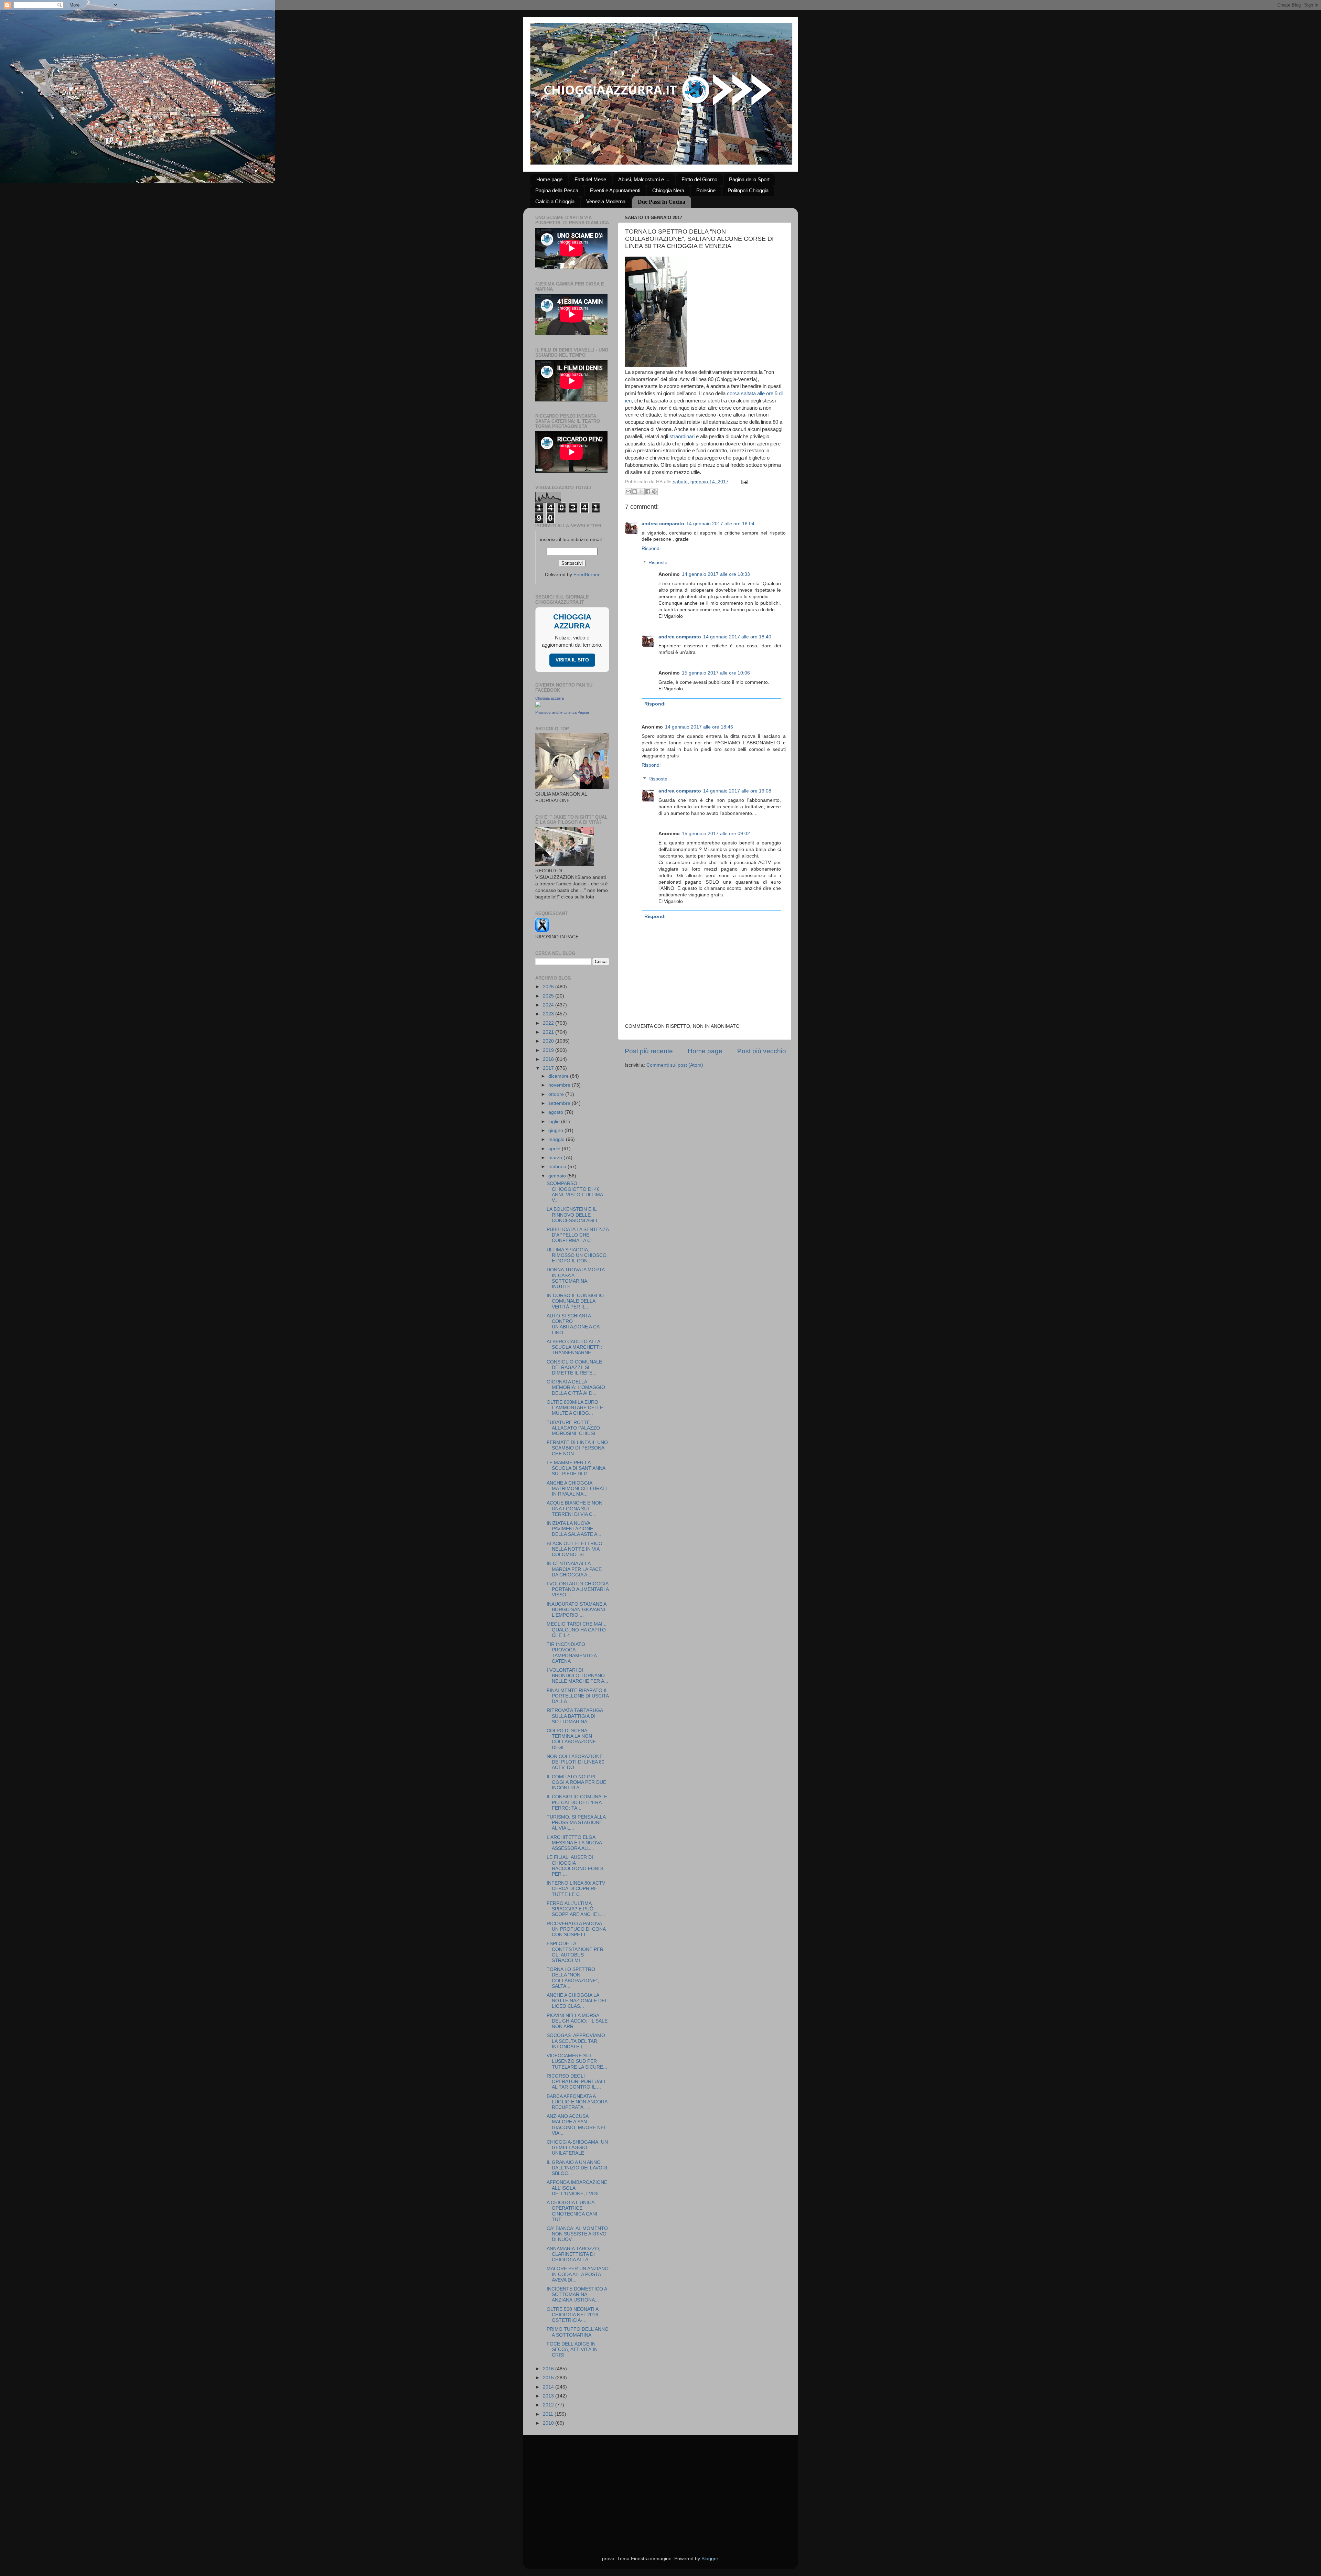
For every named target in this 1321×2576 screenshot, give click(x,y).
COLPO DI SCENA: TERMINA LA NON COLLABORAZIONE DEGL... (571, 1739)
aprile (555, 1149)
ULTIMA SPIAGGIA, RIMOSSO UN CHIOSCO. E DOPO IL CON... (577, 1255)
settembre (560, 1103)
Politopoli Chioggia (748, 190)
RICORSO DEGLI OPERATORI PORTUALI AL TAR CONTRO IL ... (576, 2082)
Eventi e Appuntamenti (615, 190)
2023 (549, 1014)
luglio (555, 1122)
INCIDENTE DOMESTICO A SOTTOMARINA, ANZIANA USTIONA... (577, 2294)
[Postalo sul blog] (635, 492)
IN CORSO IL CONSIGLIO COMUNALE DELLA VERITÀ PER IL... (575, 1301)
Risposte (658, 563)
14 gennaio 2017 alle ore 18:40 (737, 637)
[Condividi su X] (641, 492)
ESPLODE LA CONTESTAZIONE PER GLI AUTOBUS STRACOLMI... (575, 1952)
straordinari (682, 436)
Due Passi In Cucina (662, 202)
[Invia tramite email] (628, 492)
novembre (560, 1085)
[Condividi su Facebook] (648, 492)
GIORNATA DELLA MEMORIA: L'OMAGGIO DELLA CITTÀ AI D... (576, 1387)
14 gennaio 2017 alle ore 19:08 (737, 791)
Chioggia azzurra (550, 698)
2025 (549, 996)
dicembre (559, 1076)
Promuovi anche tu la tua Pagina (562, 712)
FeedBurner (587, 575)
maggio (557, 1139)
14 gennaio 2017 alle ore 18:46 (699, 727)
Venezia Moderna (606, 201)
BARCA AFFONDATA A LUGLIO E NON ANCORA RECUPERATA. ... (577, 2102)
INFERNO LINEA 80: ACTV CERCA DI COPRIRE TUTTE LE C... (576, 1889)
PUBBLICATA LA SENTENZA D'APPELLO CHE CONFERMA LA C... (578, 1235)
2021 (549, 1032)
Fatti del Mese (590, 179)
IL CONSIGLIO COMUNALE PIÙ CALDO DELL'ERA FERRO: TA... (577, 1802)
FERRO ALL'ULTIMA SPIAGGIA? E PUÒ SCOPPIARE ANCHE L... (576, 1909)
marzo (556, 1158)
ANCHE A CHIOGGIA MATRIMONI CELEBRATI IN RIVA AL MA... (577, 1489)
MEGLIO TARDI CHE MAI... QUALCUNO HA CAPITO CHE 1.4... (577, 1630)
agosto (556, 1112)
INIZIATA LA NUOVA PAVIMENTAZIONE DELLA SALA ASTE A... (574, 1529)
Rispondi (651, 548)
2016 (549, 2369)
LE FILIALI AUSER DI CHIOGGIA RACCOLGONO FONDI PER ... (575, 1866)
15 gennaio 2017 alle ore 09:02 (716, 834)
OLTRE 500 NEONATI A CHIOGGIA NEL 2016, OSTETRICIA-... (573, 2315)
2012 (549, 2405)
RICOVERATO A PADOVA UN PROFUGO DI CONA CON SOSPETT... (576, 1929)
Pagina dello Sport (749, 179)
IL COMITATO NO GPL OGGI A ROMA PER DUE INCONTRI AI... (576, 1782)
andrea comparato (663, 524)
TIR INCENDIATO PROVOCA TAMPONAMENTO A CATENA (572, 1653)
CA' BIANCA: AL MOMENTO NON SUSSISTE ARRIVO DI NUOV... (577, 2234)
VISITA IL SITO (572, 660)
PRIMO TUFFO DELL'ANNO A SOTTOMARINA (578, 2332)
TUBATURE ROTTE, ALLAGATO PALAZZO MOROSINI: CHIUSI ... (574, 1428)
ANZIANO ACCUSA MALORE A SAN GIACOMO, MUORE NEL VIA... (576, 2125)
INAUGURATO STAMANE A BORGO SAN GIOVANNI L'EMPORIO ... (576, 1610)
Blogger (710, 2559)
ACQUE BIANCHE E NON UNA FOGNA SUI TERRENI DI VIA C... (574, 1508)
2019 (549, 1050)
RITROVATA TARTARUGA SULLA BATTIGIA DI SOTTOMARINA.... (575, 1716)
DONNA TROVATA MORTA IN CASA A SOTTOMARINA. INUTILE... (576, 1278)
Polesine (706, 190)
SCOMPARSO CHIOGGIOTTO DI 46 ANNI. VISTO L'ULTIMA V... (575, 1192)
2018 (549, 1059)
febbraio (558, 1167)
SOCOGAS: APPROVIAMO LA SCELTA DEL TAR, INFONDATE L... (576, 2041)
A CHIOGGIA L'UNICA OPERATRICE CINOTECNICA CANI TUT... (572, 2211)
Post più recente (649, 1051)
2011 (549, 2414)
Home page (549, 179)
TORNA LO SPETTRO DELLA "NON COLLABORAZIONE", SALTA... (573, 1978)
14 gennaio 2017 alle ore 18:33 (716, 574)
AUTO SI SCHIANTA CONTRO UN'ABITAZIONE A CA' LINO (574, 1324)
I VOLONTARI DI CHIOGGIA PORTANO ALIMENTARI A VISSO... (578, 1589)
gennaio (558, 1176)
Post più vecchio (762, 1051)
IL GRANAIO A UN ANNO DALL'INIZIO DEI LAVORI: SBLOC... (578, 2168)
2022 (549, 1023)
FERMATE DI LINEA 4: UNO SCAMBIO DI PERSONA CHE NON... (577, 1448)
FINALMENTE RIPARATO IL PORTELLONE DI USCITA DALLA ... (578, 1696)
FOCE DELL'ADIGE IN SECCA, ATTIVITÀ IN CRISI (572, 2349)
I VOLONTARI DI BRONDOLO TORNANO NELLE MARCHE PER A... (577, 1676)
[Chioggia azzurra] (538, 706)
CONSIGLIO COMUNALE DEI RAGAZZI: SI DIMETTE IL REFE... (574, 1367)
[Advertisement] (661, 2487)
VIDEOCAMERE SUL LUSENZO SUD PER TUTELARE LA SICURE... (577, 2061)
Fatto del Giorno (699, 179)
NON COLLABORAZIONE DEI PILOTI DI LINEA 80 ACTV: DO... (576, 1762)
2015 (549, 2378)
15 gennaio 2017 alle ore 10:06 (716, 673)
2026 (549, 987)
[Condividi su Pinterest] (654, 492)
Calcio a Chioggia (555, 201)
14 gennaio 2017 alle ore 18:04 (720, 524)
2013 (549, 2396)
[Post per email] (744, 482)
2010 (549, 2423)
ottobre (557, 1094)
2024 (549, 1005)
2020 (549, 1041)
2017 (549, 1068)
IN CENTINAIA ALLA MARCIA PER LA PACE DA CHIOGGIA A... (574, 1569)
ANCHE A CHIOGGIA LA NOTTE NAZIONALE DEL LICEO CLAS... (577, 2001)
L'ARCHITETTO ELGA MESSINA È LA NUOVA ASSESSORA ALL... (574, 1843)
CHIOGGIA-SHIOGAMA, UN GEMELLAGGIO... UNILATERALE (577, 2148)
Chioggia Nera (668, 190)
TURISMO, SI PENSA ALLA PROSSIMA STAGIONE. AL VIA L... (576, 1823)
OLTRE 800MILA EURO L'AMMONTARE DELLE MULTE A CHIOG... (575, 1408)
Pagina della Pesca (557, 190)
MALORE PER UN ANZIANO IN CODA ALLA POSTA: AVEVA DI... (578, 2274)
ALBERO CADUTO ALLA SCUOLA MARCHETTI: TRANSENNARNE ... (574, 1347)
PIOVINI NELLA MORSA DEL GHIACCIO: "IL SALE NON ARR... (577, 2021)
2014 (549, 2387)
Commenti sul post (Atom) (675, 1065)
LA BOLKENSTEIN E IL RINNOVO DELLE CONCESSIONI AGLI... (574, 1215)
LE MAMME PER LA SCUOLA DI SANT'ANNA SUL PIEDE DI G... (576, 1468)
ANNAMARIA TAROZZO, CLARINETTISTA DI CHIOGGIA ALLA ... (573, 2254)
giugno (556, 1130)
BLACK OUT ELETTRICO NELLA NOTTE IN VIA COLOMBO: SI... (574, 1549)
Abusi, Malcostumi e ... (644, 179)
